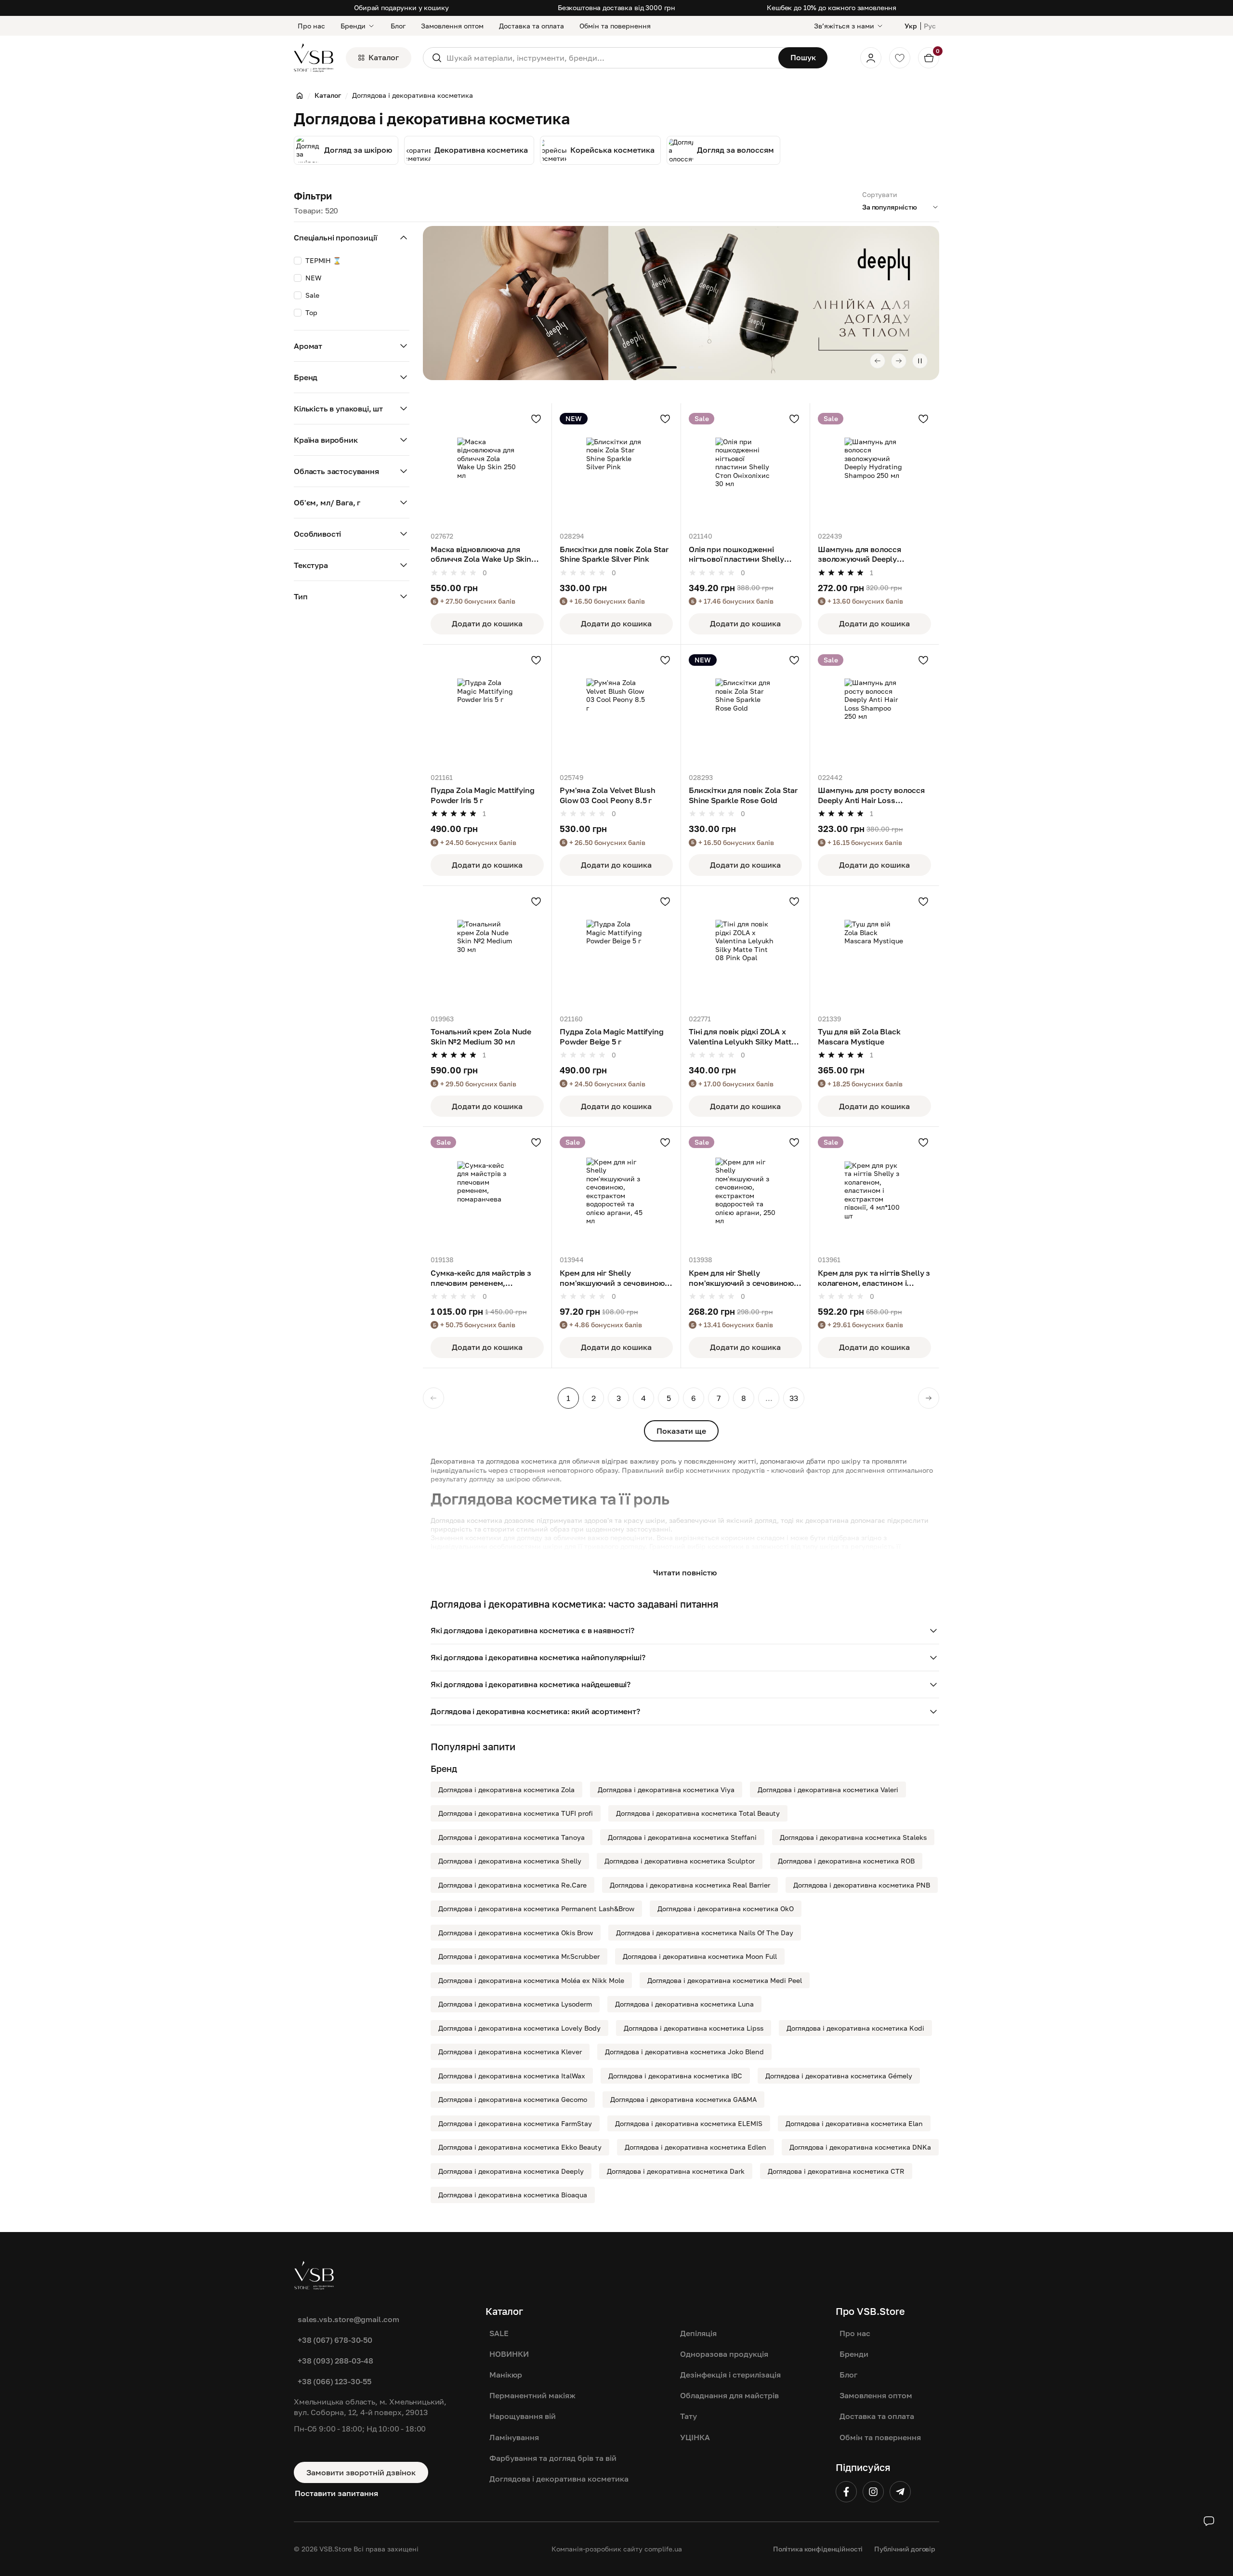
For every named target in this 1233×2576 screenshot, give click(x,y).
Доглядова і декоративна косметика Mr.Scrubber (519, 1956)
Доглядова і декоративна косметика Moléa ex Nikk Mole (531, 1980)
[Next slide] (899, 361)
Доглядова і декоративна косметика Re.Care (512, 1885)
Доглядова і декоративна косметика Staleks (853, 1837)
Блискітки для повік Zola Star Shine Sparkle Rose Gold (743, 795)
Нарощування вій (523, 2416)
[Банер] (681, 303)
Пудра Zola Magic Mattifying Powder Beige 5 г (612, 1037)
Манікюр (506, 2375)
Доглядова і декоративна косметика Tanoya (512, 1837)
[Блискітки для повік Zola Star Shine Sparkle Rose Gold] (745, 709)
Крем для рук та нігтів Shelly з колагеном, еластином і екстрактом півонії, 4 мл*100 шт (874, 1278)
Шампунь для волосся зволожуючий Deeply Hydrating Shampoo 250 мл (867, 555)
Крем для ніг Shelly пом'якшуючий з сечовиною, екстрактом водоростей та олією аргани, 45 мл (613, 1278)
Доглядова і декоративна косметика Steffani (682, 1837)
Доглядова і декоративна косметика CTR (836, 2171)
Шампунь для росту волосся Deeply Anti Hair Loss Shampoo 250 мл (871, 795)
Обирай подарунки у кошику (401, 7)
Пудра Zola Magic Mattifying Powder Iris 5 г (483, 795)
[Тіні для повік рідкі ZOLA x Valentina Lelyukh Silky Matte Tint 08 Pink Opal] (745, 950)
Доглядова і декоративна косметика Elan (854, 2123)
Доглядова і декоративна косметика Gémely (839, 2076)
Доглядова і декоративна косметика (559, 2479)
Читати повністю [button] (685, 1572)
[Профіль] (871, 58)
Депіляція (698, 2333)
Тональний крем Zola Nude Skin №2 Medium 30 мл (481, 1037)
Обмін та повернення (615, 26)
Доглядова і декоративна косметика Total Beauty (698, 1813)
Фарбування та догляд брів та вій (553, 2458)
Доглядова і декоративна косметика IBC (675, 2076)
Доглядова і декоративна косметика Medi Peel (725, 1980)
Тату (689, 2416)
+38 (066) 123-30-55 (334, 2381)
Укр (911, 26)
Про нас (311, 26)
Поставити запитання (336, 2493)
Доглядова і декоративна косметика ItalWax (512, 2076)
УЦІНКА (695, 2437)
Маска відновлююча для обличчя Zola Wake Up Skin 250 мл (481, 555)
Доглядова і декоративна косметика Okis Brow (516, 1933)
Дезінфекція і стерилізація (730, 2375)
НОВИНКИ (509, 2354)
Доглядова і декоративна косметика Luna (684, 2004)
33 (794, 1398)
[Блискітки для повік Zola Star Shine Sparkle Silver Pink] (616, 468)
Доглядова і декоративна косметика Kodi (855, 2028)
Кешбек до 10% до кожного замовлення (832, 7)
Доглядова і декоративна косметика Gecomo (513, 2099)
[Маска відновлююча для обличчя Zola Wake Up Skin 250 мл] (487, 468)
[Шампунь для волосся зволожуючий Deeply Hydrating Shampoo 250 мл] (874, 468)
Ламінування (514, 2437)
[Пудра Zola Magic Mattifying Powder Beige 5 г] (616, 950)
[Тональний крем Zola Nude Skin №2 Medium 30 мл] (487, 950)
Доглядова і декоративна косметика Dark (676, 2171)
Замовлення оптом (452, 26)
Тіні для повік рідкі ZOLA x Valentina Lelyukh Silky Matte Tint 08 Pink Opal (742, 1037)
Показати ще (681, 1431)
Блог (398, 26)
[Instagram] (873, 2492)
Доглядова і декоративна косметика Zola (506, 1790)
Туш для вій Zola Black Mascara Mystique (859, 1037)
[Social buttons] (1209, 2521)
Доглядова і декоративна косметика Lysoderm (515, 2004)
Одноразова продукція (724, 2354)
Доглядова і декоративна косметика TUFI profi (516, 1813)
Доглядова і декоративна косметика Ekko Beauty (520, 2147)
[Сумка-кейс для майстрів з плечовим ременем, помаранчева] (487, 1191)
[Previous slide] (878, 361)
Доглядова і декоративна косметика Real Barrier (690, 1885)
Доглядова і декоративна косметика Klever (510, 2052)
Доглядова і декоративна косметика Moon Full (700, 1956)
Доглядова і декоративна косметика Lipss (694, 2028)
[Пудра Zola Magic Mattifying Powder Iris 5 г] (487, 709)
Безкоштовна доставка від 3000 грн (616, 7)
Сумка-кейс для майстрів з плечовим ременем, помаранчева (481, 1278)
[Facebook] (846, 2492)
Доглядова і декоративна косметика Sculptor (680, 1861)
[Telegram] (900, 2492)
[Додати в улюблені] (536, 419)
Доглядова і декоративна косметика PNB (862, 1885)
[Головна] (300, 95)
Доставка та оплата (531, 26)
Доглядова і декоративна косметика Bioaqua (513, 2195)
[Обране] (900, 58)
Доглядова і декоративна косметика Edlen (695, 2147)
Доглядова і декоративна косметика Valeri (828, 1790)
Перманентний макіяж (532, 2395)
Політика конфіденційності (818, 2549)
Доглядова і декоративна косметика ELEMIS (689, 2123)
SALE (499, 2333)
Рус (930, 26)
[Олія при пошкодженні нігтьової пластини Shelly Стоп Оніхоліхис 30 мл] (745, 468)
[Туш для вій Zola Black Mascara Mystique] (874, 950)
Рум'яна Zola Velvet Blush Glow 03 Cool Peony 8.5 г (608, 795)
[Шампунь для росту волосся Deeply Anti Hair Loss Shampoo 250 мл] (874, 709)
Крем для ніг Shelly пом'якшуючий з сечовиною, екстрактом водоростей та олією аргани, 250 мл (742, 1278)
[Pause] (920, 361)
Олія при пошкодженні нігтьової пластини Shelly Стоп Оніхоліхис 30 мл (736, 555)
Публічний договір (905, 2549)
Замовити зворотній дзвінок (361, 2472)
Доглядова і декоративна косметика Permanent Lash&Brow (536, 1909)
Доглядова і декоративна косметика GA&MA (683, 2099)
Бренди (353, 26)
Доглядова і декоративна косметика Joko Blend (684, 2052)
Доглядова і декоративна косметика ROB (846, 1861)
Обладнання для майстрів (729, 2395)
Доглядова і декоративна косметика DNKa (860, 2147)
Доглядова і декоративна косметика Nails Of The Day (705, 1933)
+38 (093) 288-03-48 (335, 2361)
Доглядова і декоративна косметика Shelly (510, 1861)
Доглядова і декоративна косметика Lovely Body (519, 2028)
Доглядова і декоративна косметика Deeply (511, 2171)
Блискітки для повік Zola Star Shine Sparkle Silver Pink (614, 554)
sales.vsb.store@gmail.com (348, 2319)
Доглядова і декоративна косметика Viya (666, 1790)
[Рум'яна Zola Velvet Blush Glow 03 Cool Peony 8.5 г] (616, 709)
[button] (685, 1631)
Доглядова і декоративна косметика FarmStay (515, 2123)
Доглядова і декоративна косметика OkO (726, 1909)
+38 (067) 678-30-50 (335, 2340)
